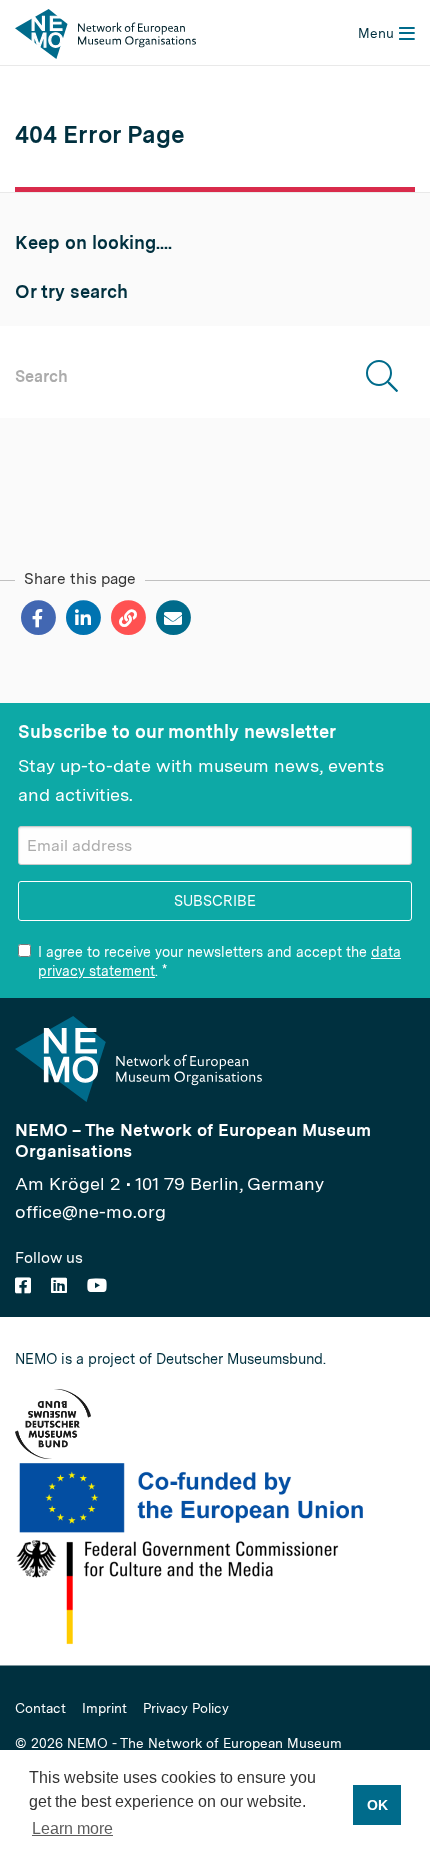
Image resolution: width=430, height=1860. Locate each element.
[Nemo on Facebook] (23, 1285)
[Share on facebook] (37, 618)
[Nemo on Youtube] (97, 1285)
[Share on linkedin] (82, 618)
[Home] (105, 32)
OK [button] (377, 1805)
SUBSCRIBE (215, 900)
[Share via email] (172, 618)
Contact (40, 1709)
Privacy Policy (186, 1709)
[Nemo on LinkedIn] (59, 1285)
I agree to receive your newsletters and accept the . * (219, 961)
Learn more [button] (72, 1828)
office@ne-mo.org (90, 1211)
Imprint (104, 1709)
